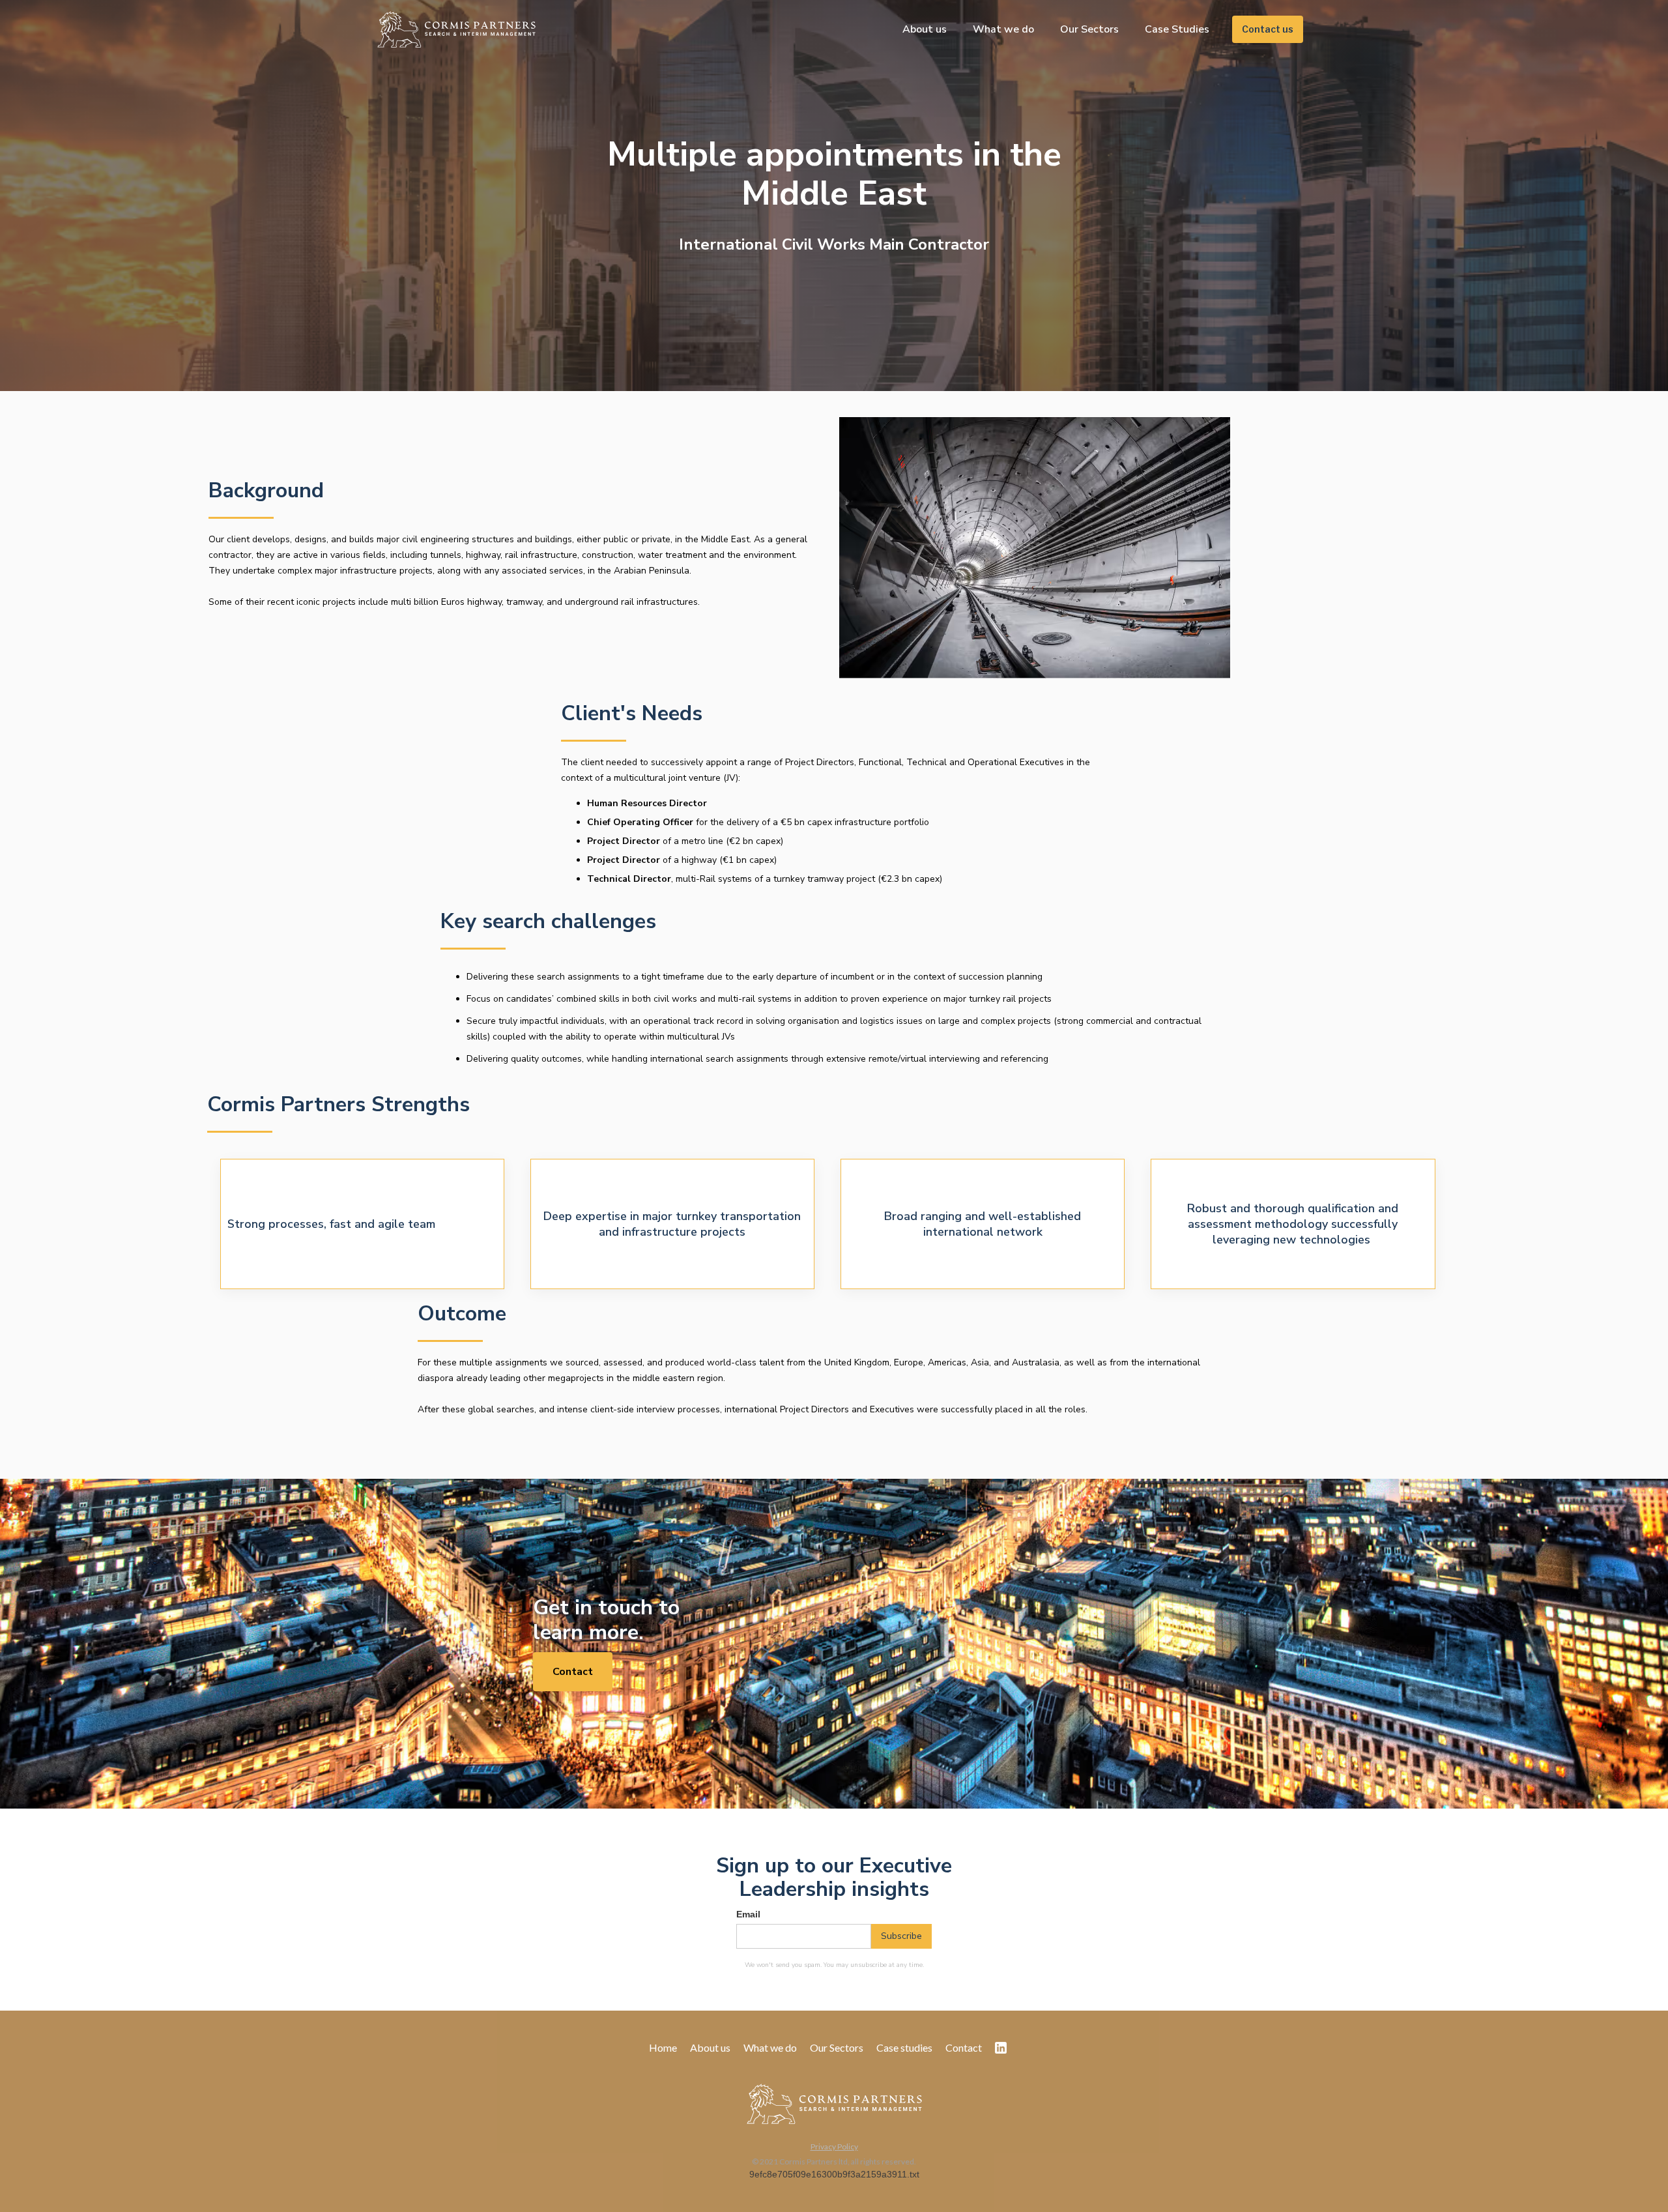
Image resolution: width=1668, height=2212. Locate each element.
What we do (1003, 29)
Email (748, 1914)
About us (925, 29)
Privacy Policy (834, 2147)
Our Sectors (1089, 29)
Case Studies (1177, 29)
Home (663, 2048)
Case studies (904, 2048)
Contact (573, 1672)
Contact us (1268, 29)
